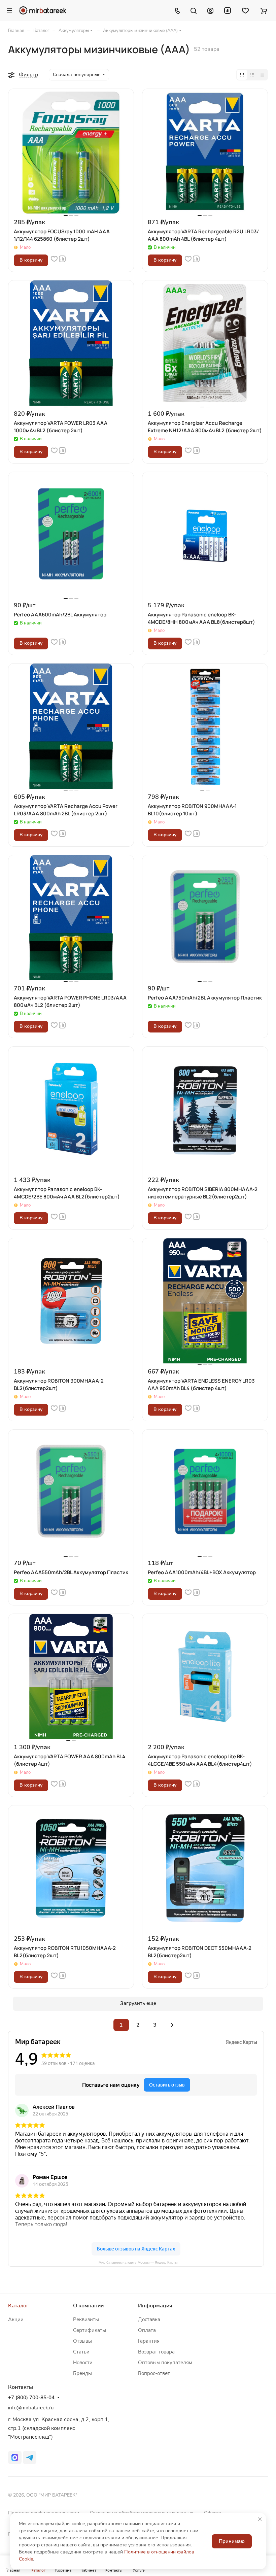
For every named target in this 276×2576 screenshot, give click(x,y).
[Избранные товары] (245, 10)
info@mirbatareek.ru (31, 2408)
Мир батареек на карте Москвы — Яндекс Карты (138, 2262)
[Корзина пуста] (263, 10)
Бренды (82, 2373)
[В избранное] (54, 259)
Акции (16, 2319)
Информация (155, 2306)
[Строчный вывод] (252, 75)
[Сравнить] (62, 259)
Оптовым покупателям (165, 2363)
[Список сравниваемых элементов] (228, 10)
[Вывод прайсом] (262, 75)
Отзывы (82, 2341)
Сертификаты (90, 2330)
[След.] (172, 2025)
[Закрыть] (260, 2519)
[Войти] (210, 10)
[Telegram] (30, 2458)
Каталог (18, 2306)
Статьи (81, 2352)
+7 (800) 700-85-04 (31, 2398)
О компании (88, 2306)
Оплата (147, 2330)
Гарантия (149, 2341)
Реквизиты (86, 2319)
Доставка (149, 2319)
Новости (83, 2363)
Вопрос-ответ (154, 2373)
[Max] (15, 2458)
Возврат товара (156, 2352)
